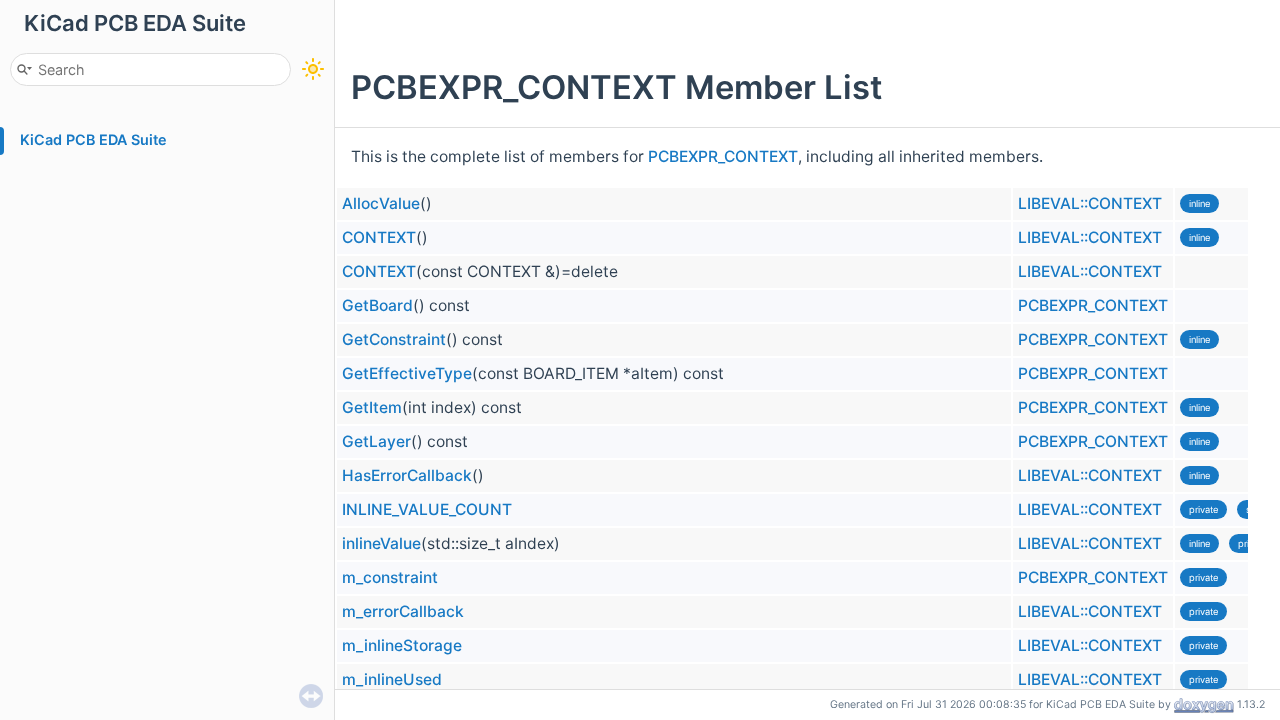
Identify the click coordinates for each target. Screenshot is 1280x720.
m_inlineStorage (402, 645)
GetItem (372, 407)
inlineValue (381, 543)
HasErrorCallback (407, 475)
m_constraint (390, 577)
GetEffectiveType (407, 373)
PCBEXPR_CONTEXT (723, 156)
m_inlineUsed (392, 679)
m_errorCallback (403, 611)
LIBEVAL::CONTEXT (1090, 203)
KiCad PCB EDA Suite (93, 139)
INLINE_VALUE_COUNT (427, 509)
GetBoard (377, 305)
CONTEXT (379, 237)
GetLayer (376, 441)
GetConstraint (394, 339)
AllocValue (381, 203)
